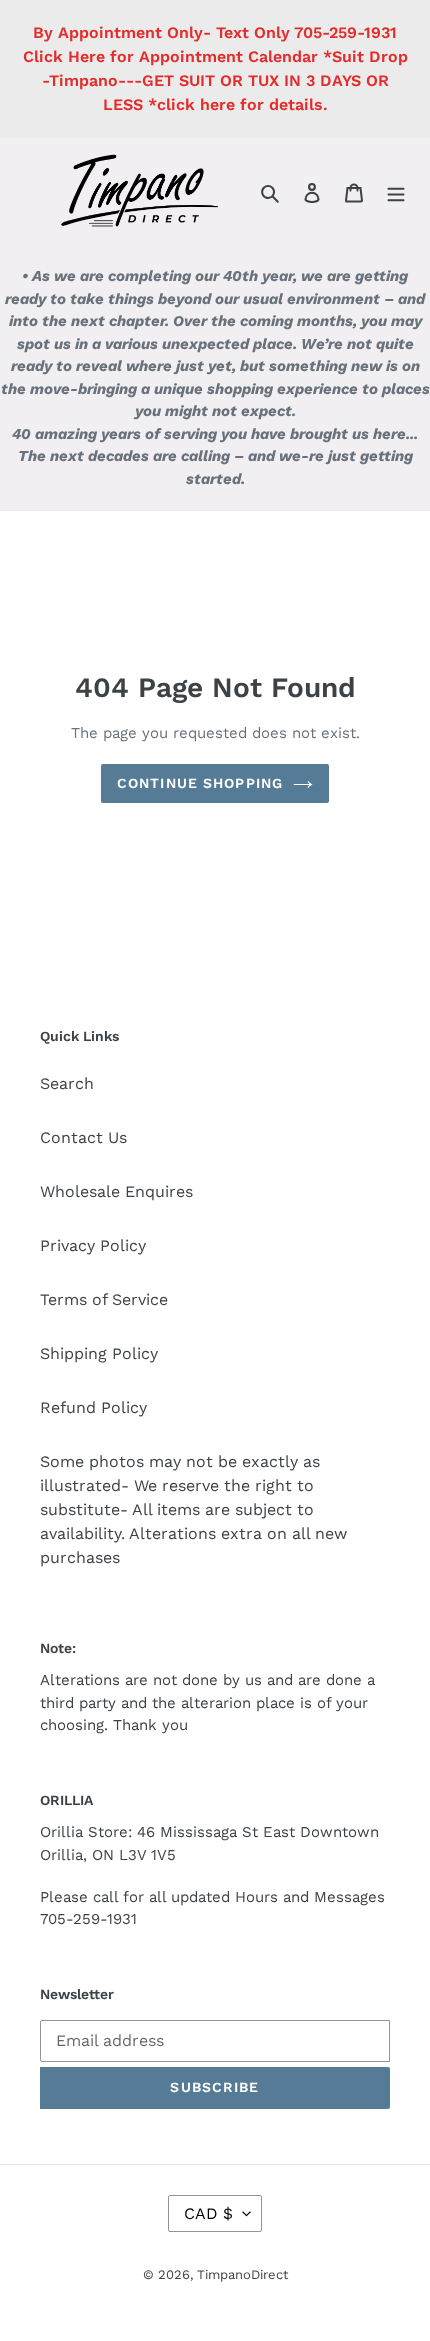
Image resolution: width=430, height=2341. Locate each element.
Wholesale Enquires (116, 1191)
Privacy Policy (93, 1245)
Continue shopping (200, 783)
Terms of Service (104, 1299)
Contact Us (83, 1137)
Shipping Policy (99, 1353)
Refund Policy (93, 1407)
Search (67, 1083)
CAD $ (208, 2213)
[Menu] (396, 192)
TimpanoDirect (242, 2274)
